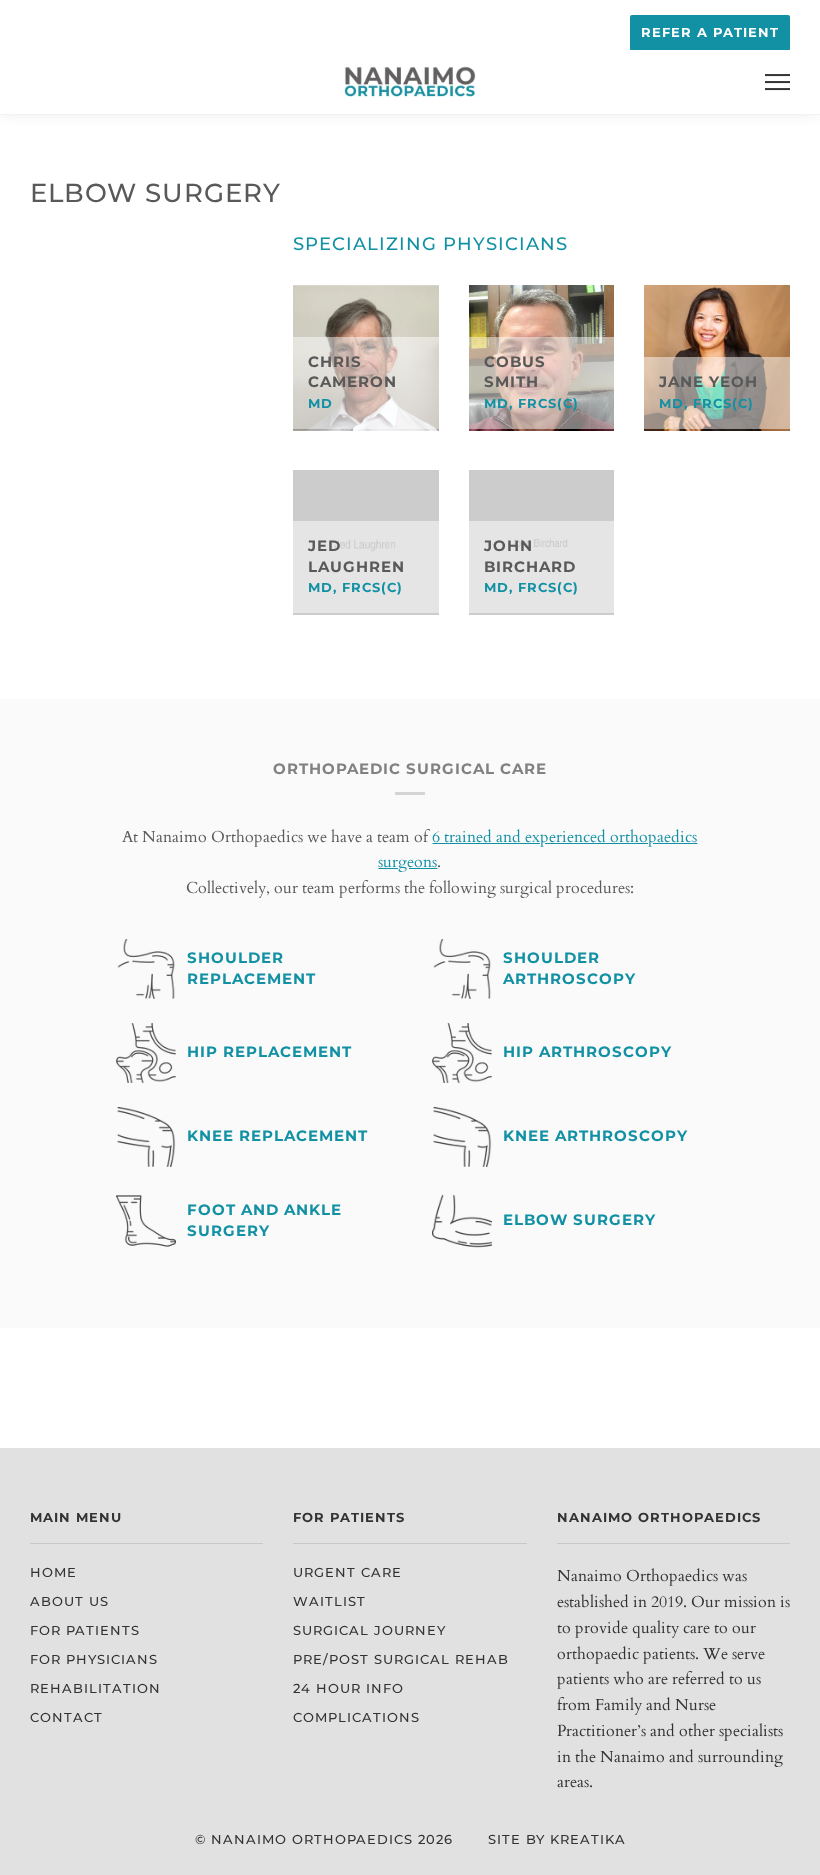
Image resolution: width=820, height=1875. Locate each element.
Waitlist (329, 1601)
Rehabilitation (95, 1688)
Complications (356, 1717)
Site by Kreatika (557, 1839)
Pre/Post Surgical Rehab (401, 1659)
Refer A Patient (710, 32)
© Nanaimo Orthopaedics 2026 (324, 1839)
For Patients (85, 1630)
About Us (69, 1601)
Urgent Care (347, 1572)
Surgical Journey (369, 1630)
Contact (66, 1717)
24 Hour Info (348, 1688)
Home (53, 1572)
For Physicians (94, 1659)
